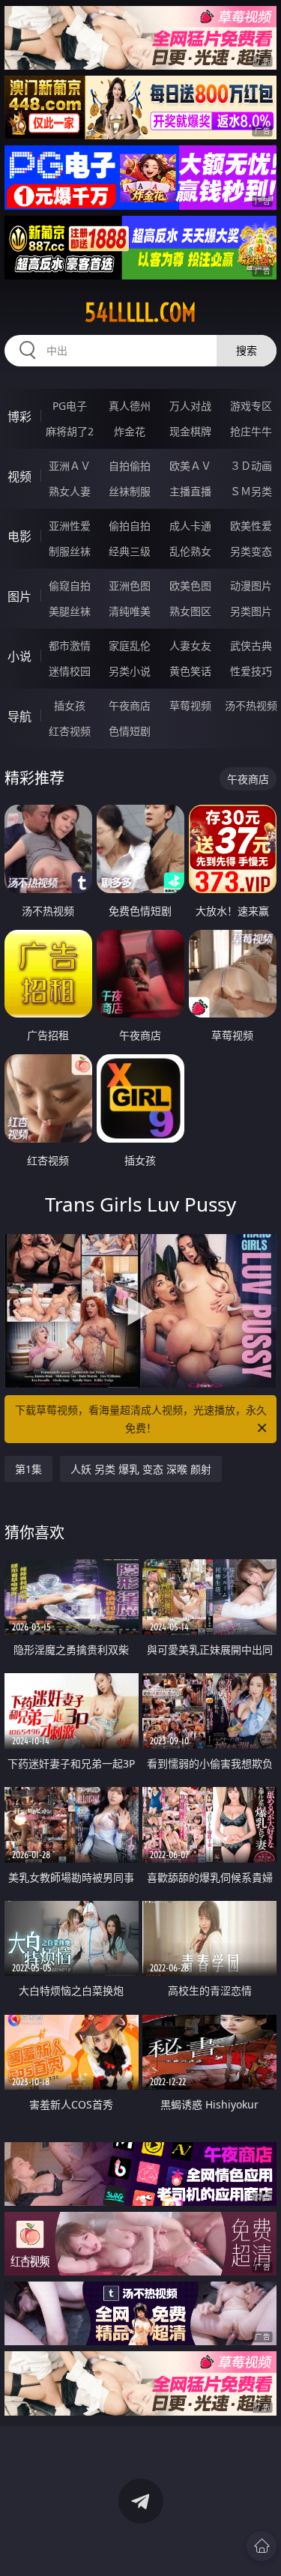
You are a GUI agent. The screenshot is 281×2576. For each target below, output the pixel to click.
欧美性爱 (251, 526)
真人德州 (130, 406)
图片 (19, 596)
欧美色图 (190, 586)
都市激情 (70, 645)
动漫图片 (251, 586)
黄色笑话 (190, 671)
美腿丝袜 (70, 611)
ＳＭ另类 (251, 491)
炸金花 (130, 431)
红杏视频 (70, 731)
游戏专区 (251, 406)
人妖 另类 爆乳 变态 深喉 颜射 (141, 1469)
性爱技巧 (251, 671)
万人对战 (190, 406)
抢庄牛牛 (251, 431)
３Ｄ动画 (251, 466)
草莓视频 (190, 705)
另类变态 (251, 551)
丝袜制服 (130, 491)
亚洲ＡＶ (70, 466)
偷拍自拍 (130, 526)
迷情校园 (70, 671)
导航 (19, 716)
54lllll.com (140, 312)
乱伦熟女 (190, 551)
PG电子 (70, 406)
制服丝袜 (70, 551)
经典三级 (130, 551)
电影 (19, 536)
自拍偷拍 (130, 466)
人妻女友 (190, 645)
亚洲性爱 (70, 526)
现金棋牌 (190, 431)
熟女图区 (190, 611)
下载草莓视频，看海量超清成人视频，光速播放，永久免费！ (141, 1419)
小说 (19, 656)
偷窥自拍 (70, 586)
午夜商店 (130, 705)
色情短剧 (130, 731)
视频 (19, 477)
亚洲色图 (130, 586)
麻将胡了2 (70, 431)
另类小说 (130, 671)
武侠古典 (251, 645)
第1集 (28, 1469)
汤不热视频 (251, 705)
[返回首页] (262, 2546)
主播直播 (190, 491)
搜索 (247, 350)
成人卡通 (190, 526)
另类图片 (251, 611)
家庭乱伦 (130, 645)
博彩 (19, 417)
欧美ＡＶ (190, 466)
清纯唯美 (130, 611)
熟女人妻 (70, 491)
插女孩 (70, 705)
